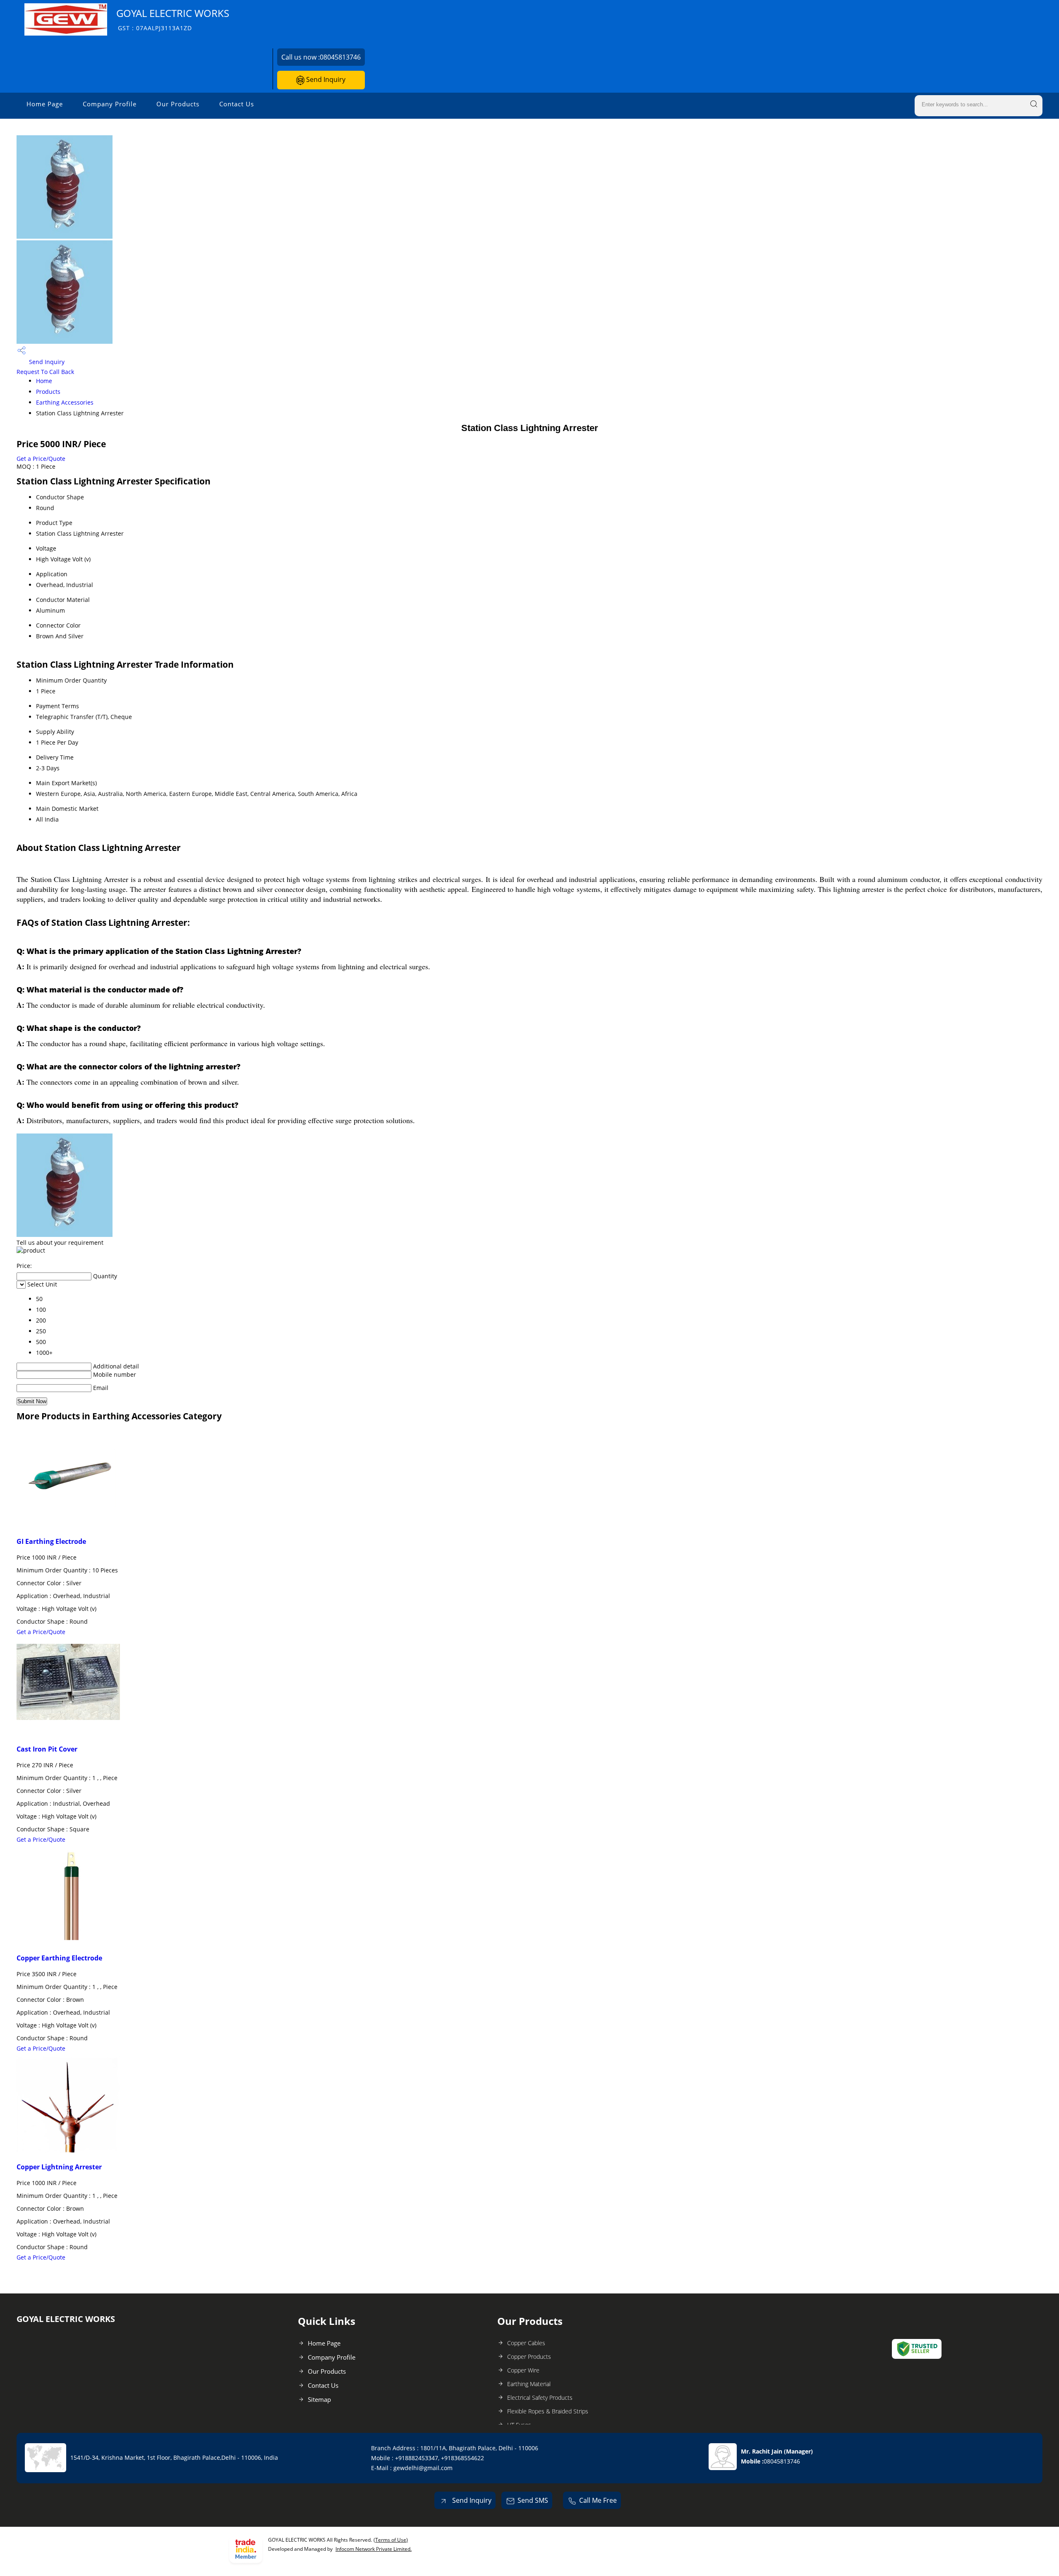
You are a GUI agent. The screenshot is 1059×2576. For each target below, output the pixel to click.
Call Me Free (598, 2500)
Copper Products (529, 2357)
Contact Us (237, 104)
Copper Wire (523, 2370)
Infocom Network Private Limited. (374, 2549)
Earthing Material (529, 2384)
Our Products (178, 104)
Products (48, 392)
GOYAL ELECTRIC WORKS (173, 19)
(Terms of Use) (391, 2540)
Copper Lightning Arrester (59, 2167)
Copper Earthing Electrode (59, 1958)
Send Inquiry (325, 79)
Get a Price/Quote (41, 459)
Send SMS (533, 2500)
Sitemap (319, 2399)
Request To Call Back (45, 372)
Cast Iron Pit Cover (47, 1749)
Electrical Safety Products (540, 2397)
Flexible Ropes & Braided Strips (548, 2411)
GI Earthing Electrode (51, 1541)
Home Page (45, 104)
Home (44, 381)
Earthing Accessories (65, 402)
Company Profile (110, 104)
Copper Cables (526, 2343)
